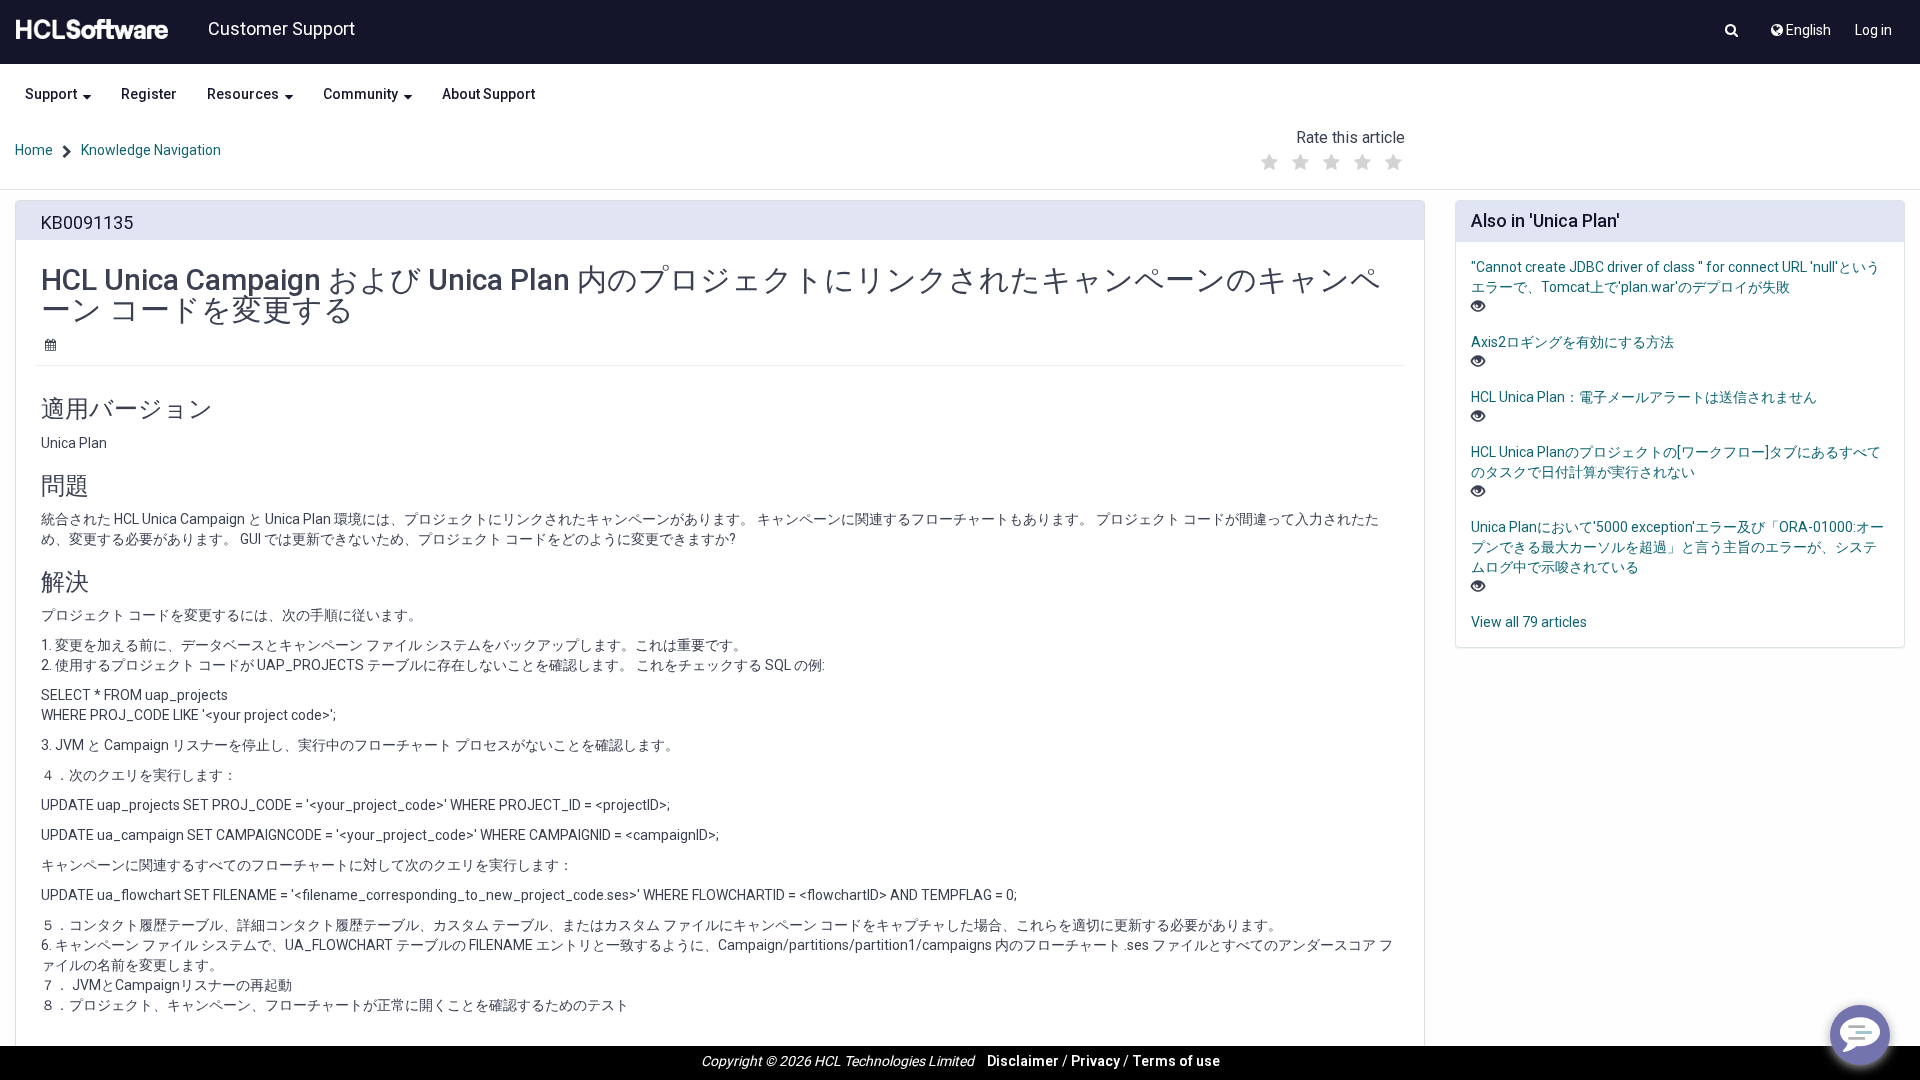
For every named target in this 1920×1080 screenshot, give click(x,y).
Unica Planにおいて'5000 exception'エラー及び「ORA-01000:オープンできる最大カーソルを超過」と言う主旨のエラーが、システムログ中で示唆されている (1677, 547)
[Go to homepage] (88, 30)
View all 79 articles (1529, 622)
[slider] (1331, 157)
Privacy (1095, 1061)
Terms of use (1176, 1061)
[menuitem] (1799, 25)
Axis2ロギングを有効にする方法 (1572, 342)
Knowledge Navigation (151, 150)
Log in (1873, 30)
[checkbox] (1269, 163)
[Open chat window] (1860, 1035)
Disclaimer (1023, 1061)
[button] (1731, 32)
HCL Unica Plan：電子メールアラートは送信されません (1644, 397)
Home (34, 150)
